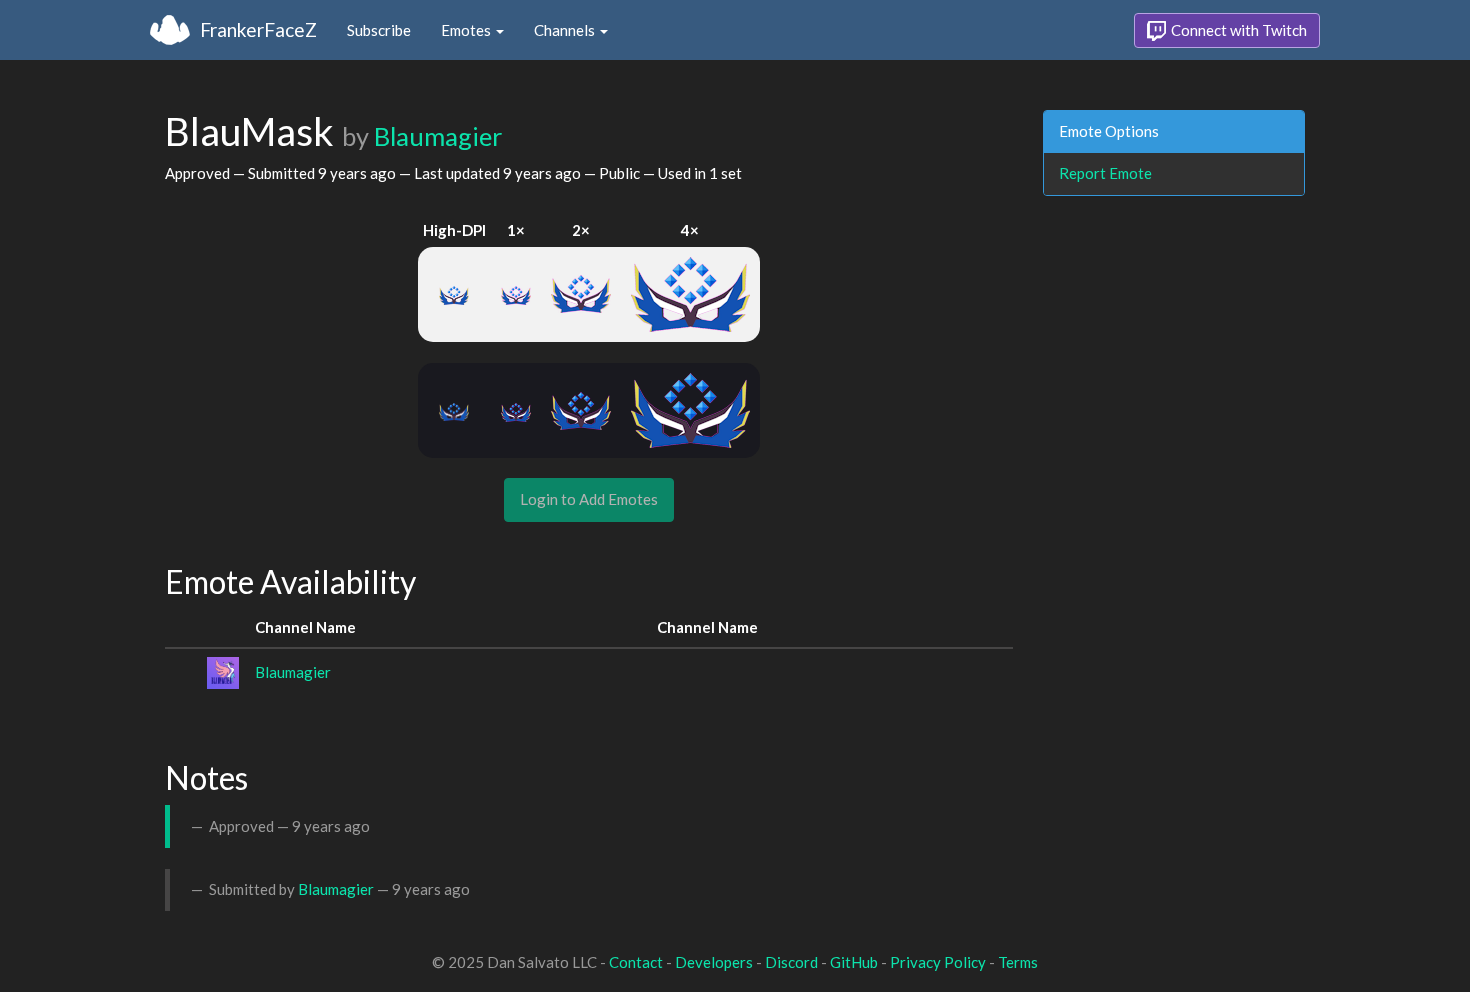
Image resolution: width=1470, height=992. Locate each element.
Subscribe (379, 30)
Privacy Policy (938, 962)
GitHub (854, 962)
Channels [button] (566, 30)
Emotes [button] (467, 30)
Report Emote (1105, 173)
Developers (714, 962)
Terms (1018, 962)
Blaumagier (438, 136)
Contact (636, 962)
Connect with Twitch (1237, 30)
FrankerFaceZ (258, 29)
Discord (791, 962)
